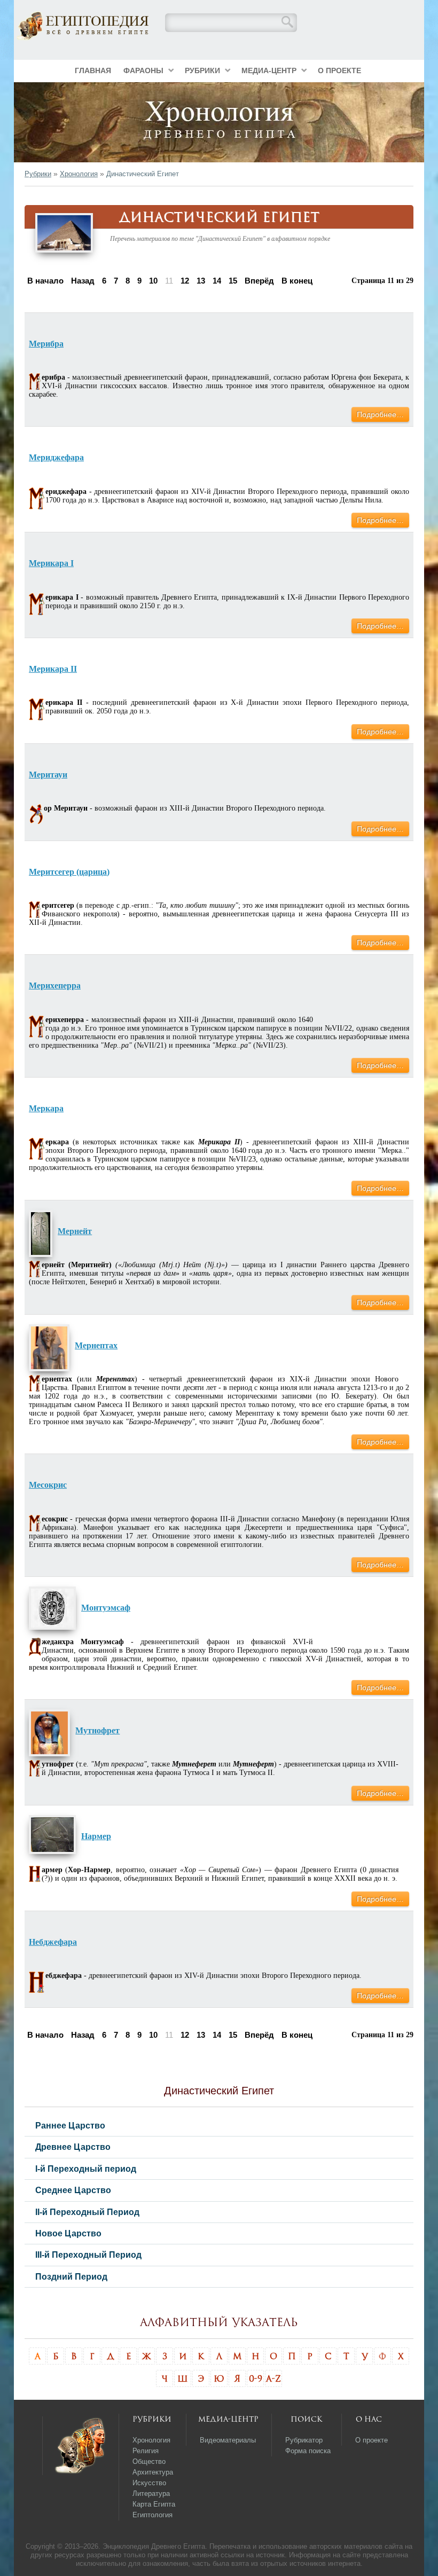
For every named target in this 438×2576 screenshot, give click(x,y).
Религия (146, 2451)
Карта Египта (154, 2504)
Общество (149, 2461)
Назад (83, 281)
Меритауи (48, 775)
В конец (297, 281)
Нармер (96, 1836)
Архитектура (153, 2472)
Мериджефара (56, 457)
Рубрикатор (304, 2440)
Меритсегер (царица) (69, 872)
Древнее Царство (73, 2147)
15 (233, 281)
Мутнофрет (97, 1730)
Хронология (79, 174)
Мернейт (75, 1231)
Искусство (149, 2483)
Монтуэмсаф (106, 1608)
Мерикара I (51, 563)
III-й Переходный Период (88, 2255)
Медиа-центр (269, 70)
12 (185, 281)
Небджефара (53, 1942)
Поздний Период (71, 2276)
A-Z (273, 2378)
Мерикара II (53, 669)
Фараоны (143, 70)
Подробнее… (380, 414)
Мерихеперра (55, 985)
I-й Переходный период (86, 2169)
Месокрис (48, 1485)
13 (201, 281)
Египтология (152, 2515)
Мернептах (96, 1345)
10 (153, 281)
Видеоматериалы (228, 2440)
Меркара (46, 1108)
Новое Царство (68, 2233)
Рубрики (202, 70)
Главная (93, 70)
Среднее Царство (73, 2190)
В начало (45, 281)
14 (217, 281)
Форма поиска (308, 2451)
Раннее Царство (70, 2125)
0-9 (256, 2378)
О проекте (339, 70)
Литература (151, 2493)
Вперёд (259, 281)
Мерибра (46, 344)
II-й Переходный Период (87, 2212)
